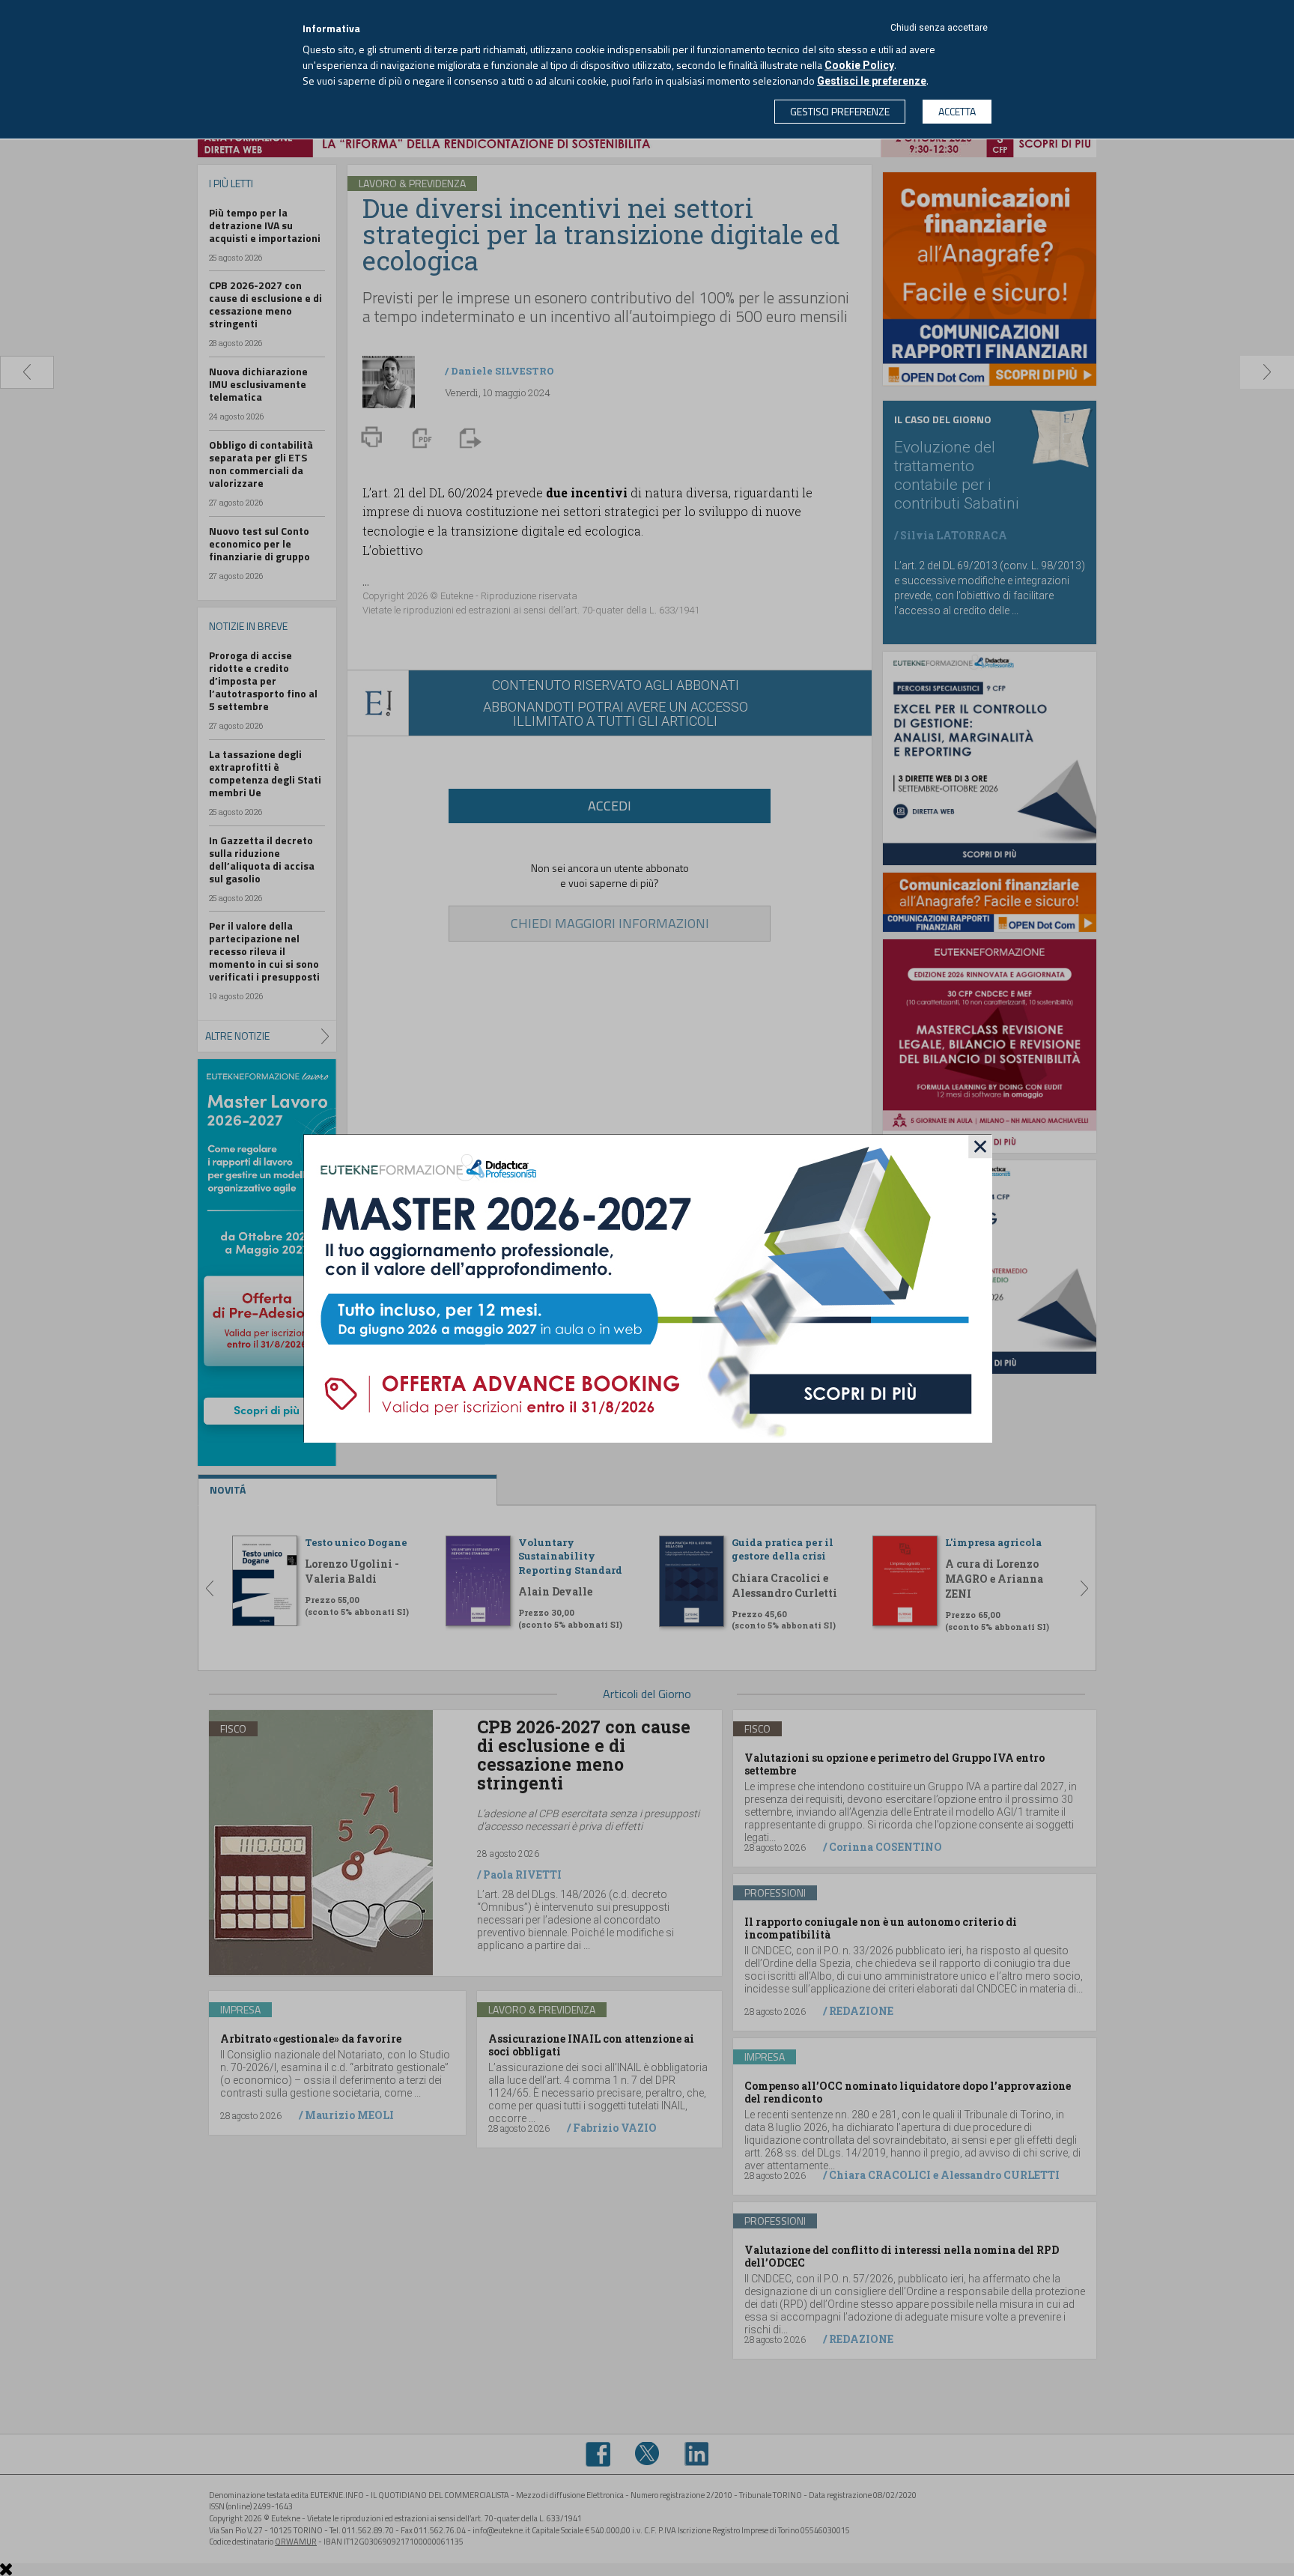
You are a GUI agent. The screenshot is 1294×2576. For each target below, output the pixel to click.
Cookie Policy (859, 65)
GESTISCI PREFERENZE (840, 111)
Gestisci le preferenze (872, 81)
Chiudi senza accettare (939, 28)
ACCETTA (957, 111)
